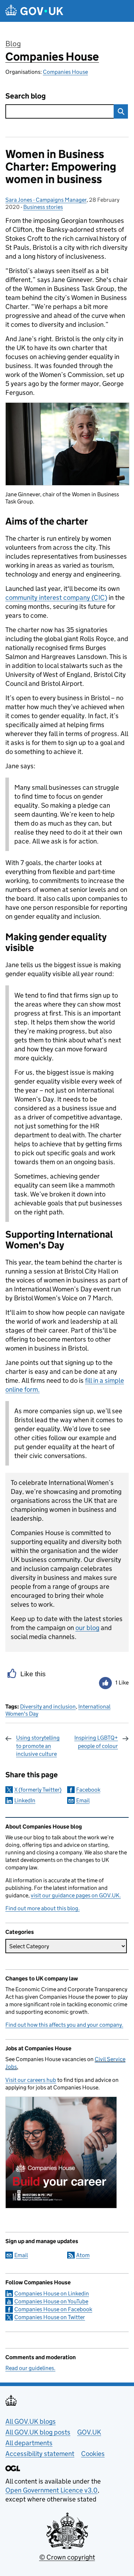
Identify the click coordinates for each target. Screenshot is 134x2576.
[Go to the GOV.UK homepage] (34, 11)
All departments (29, 2443)
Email (83, 1800)
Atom (83, 2255)
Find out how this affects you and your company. (64, 2025)
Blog (13, 44)
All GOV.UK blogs (31, 2421)
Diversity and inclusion (48, 1707)
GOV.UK (89, 2432)
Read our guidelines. (30, 2368)
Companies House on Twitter (50, 2317)
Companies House (52, 57)
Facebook (88, 1790)
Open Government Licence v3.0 (51, 2490)
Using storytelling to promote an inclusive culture (38, 1746)
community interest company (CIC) (56, 598)
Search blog (26, 96)
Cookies (93, 2454)
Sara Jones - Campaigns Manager (46, 200)
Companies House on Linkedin (52, 2293)
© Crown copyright (67, 2557)
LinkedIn (25, 1800)
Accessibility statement (40, 2454)
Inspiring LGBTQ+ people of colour (96, 1742)
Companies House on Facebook (53, 2309)
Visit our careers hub (31, 2080)
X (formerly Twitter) (38, 1790)
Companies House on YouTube (51, 2301)
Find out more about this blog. (43, 1908)
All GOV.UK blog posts (38, 2432)
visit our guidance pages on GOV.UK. (76, 1895)
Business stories (43, 207)
